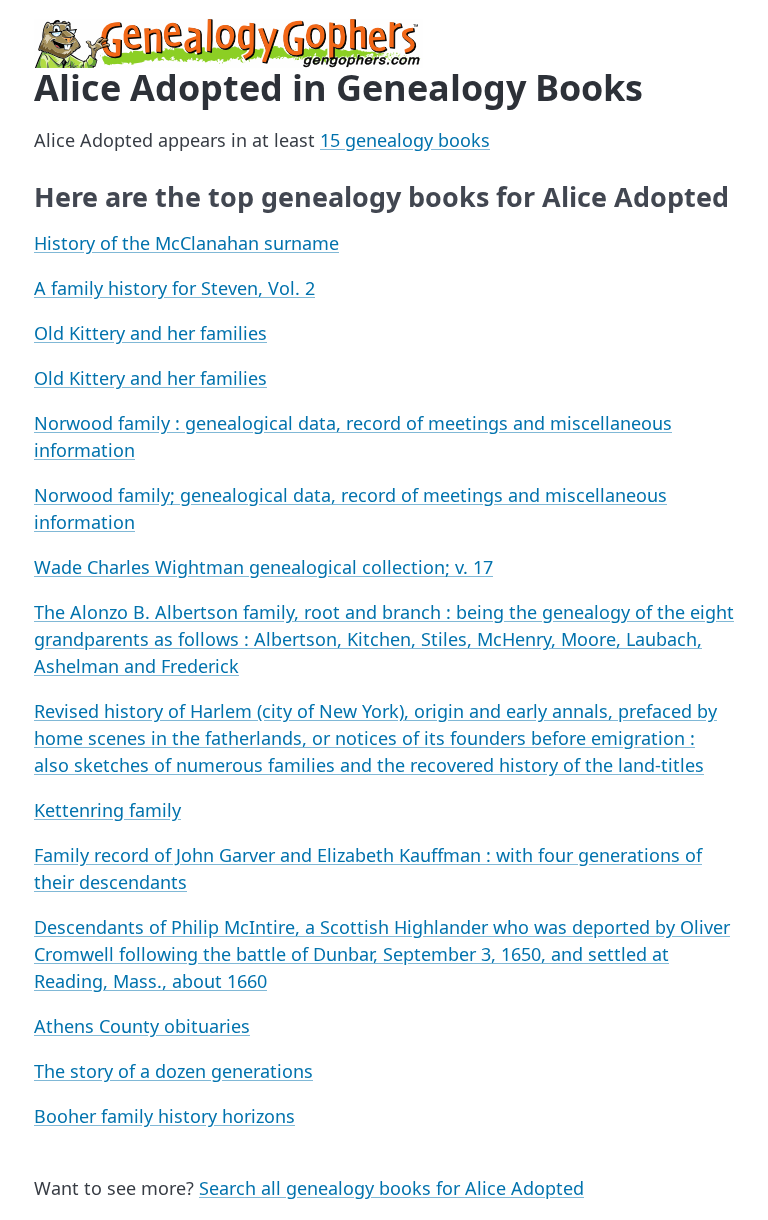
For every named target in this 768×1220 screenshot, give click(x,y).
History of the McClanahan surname (186, 243)
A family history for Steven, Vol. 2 (174, 288)
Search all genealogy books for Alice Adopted (391, 1188)
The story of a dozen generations (173, 1071)
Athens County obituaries (142, 1026)
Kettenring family (107, 810)
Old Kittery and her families (150, 333)
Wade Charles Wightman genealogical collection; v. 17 (263, 567)
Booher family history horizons (164, 1116)
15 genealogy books (405, 140)
